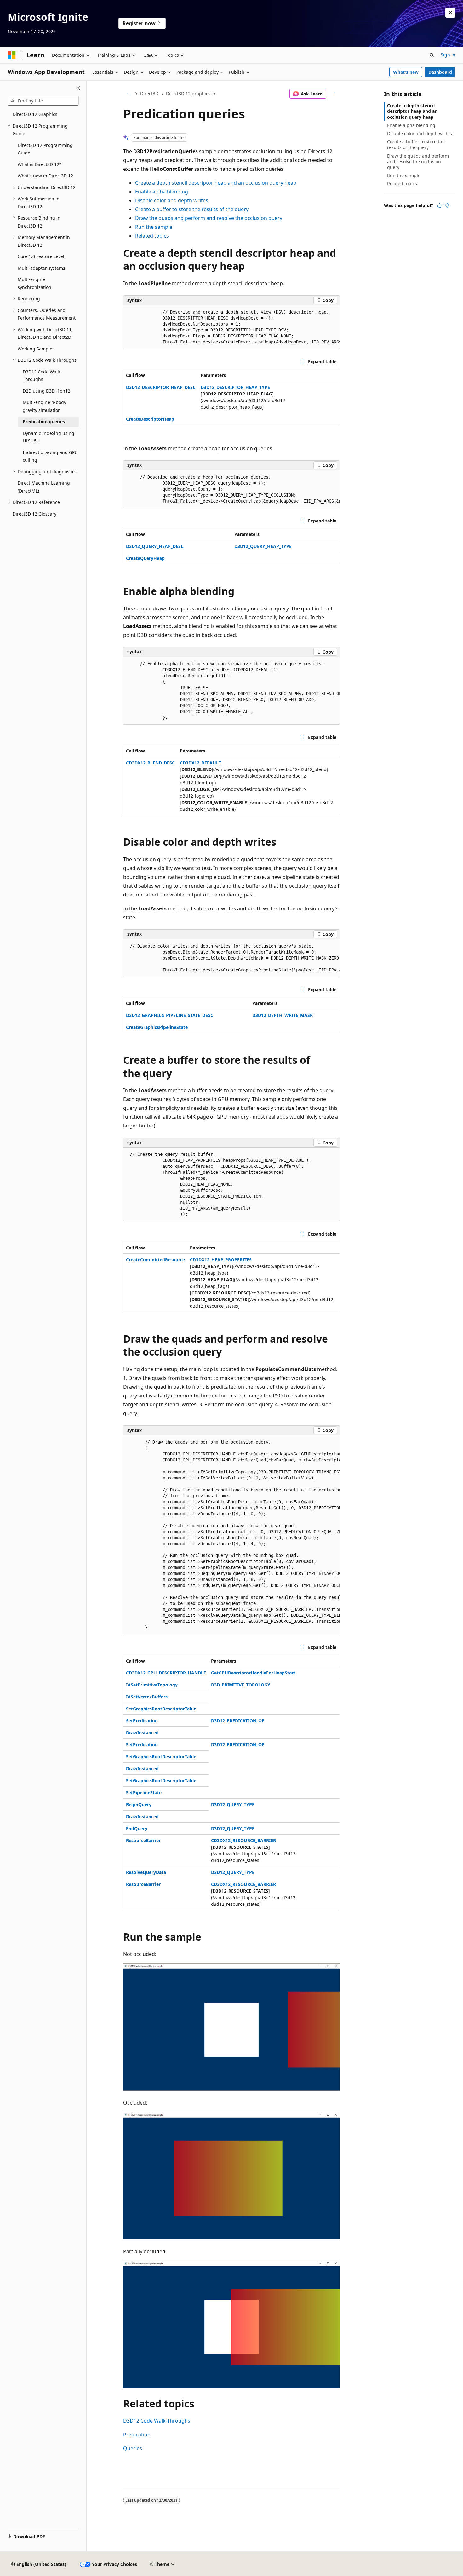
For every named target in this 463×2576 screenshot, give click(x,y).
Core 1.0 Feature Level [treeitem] (41, 256)
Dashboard (440, 72)
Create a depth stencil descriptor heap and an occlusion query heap (216, 183)
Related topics (152, 236)
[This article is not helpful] (447, 205)
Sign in (448, 55)
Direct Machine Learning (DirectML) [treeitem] (44, 487)
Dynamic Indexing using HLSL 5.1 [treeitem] (49, 437)
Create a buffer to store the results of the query (192, 209)
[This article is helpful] (439, 205)
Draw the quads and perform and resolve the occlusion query (209, 218)
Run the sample (154, 227)
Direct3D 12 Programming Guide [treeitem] (45, 149)
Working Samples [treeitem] (36, 349)
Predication (137, 2435)
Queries (133, 2448)
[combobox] (43, 101)
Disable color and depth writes (172, 200)
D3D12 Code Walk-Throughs (157, 2421)
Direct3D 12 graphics (188, 93)
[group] (231, 327)
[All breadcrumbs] (129, 94)
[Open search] (432, 55)
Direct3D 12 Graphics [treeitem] (35, 114)
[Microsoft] (12, 55)
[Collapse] (78, 88)
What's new (406, 72)
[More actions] (334, 94)
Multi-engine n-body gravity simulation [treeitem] (44, 406)
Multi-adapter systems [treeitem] (41, 268)
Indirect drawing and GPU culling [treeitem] (50, 456)
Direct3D (149, 93)
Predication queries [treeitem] (44, 421)
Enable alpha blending (162, 192)
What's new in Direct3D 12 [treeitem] (45, 176)
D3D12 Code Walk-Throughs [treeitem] (42, 376)
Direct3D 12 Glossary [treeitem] (34, 514)
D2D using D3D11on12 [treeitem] (46, 391)
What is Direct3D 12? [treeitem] (39, 164)
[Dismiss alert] (450, 13)
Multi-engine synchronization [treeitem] (34, 283)
